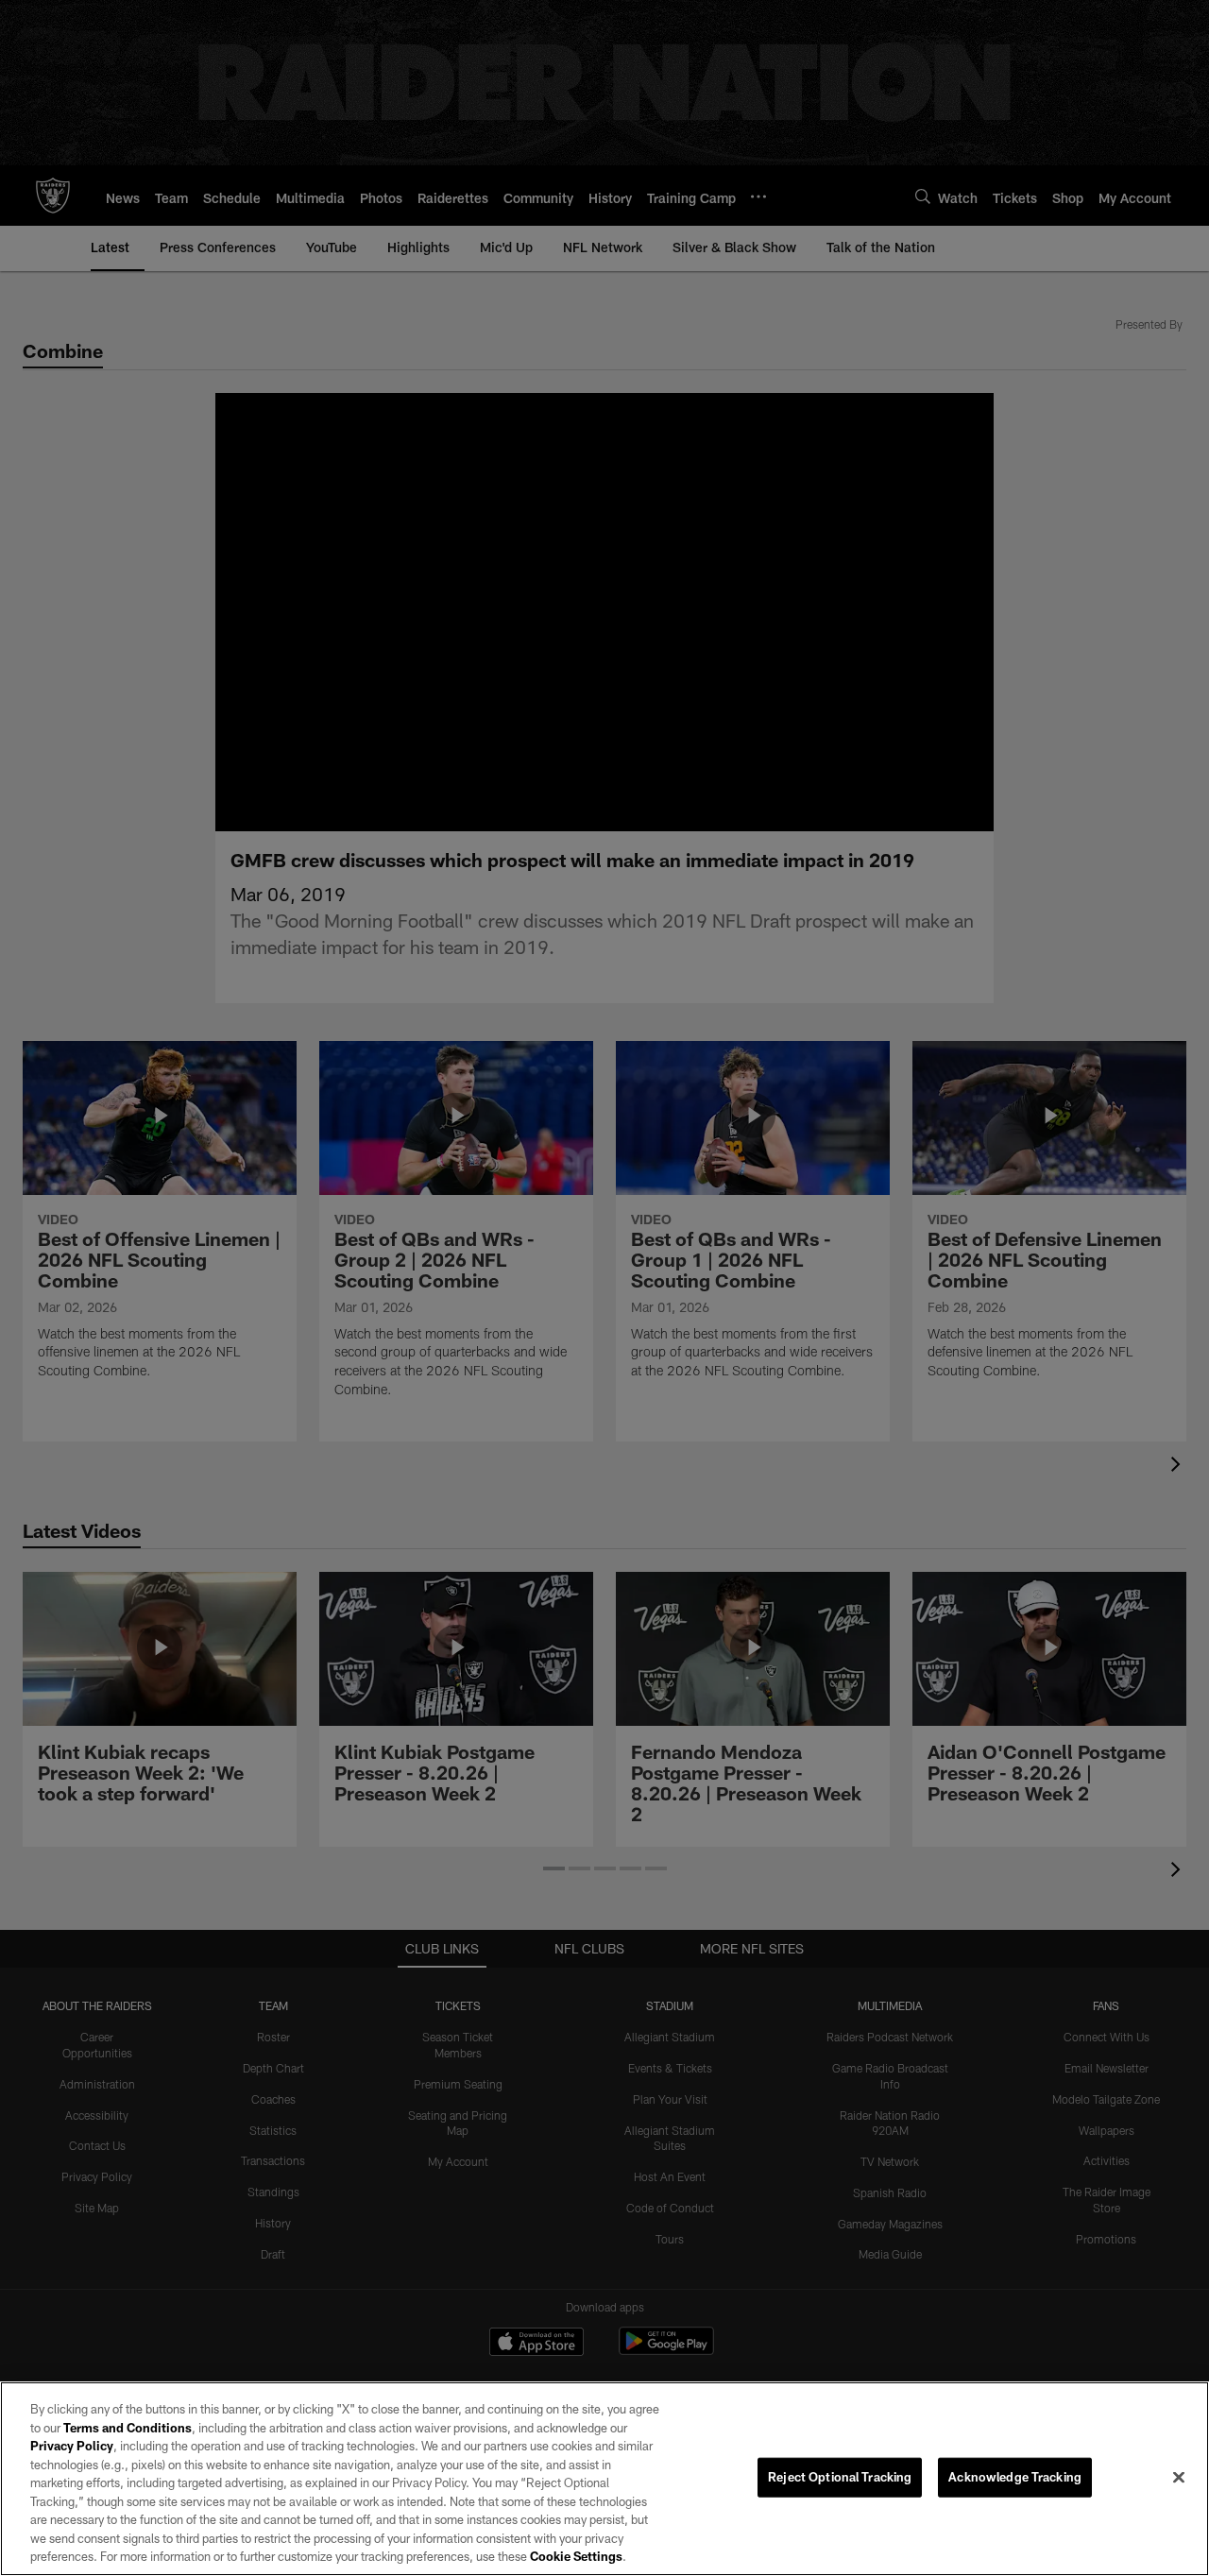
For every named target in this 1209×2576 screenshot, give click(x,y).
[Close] (1179, 2478)
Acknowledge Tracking (1015, 2477)
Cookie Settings (576, 2556)
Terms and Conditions (128, 2428)
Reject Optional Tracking (840, 2477)
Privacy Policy (72, 2446)
